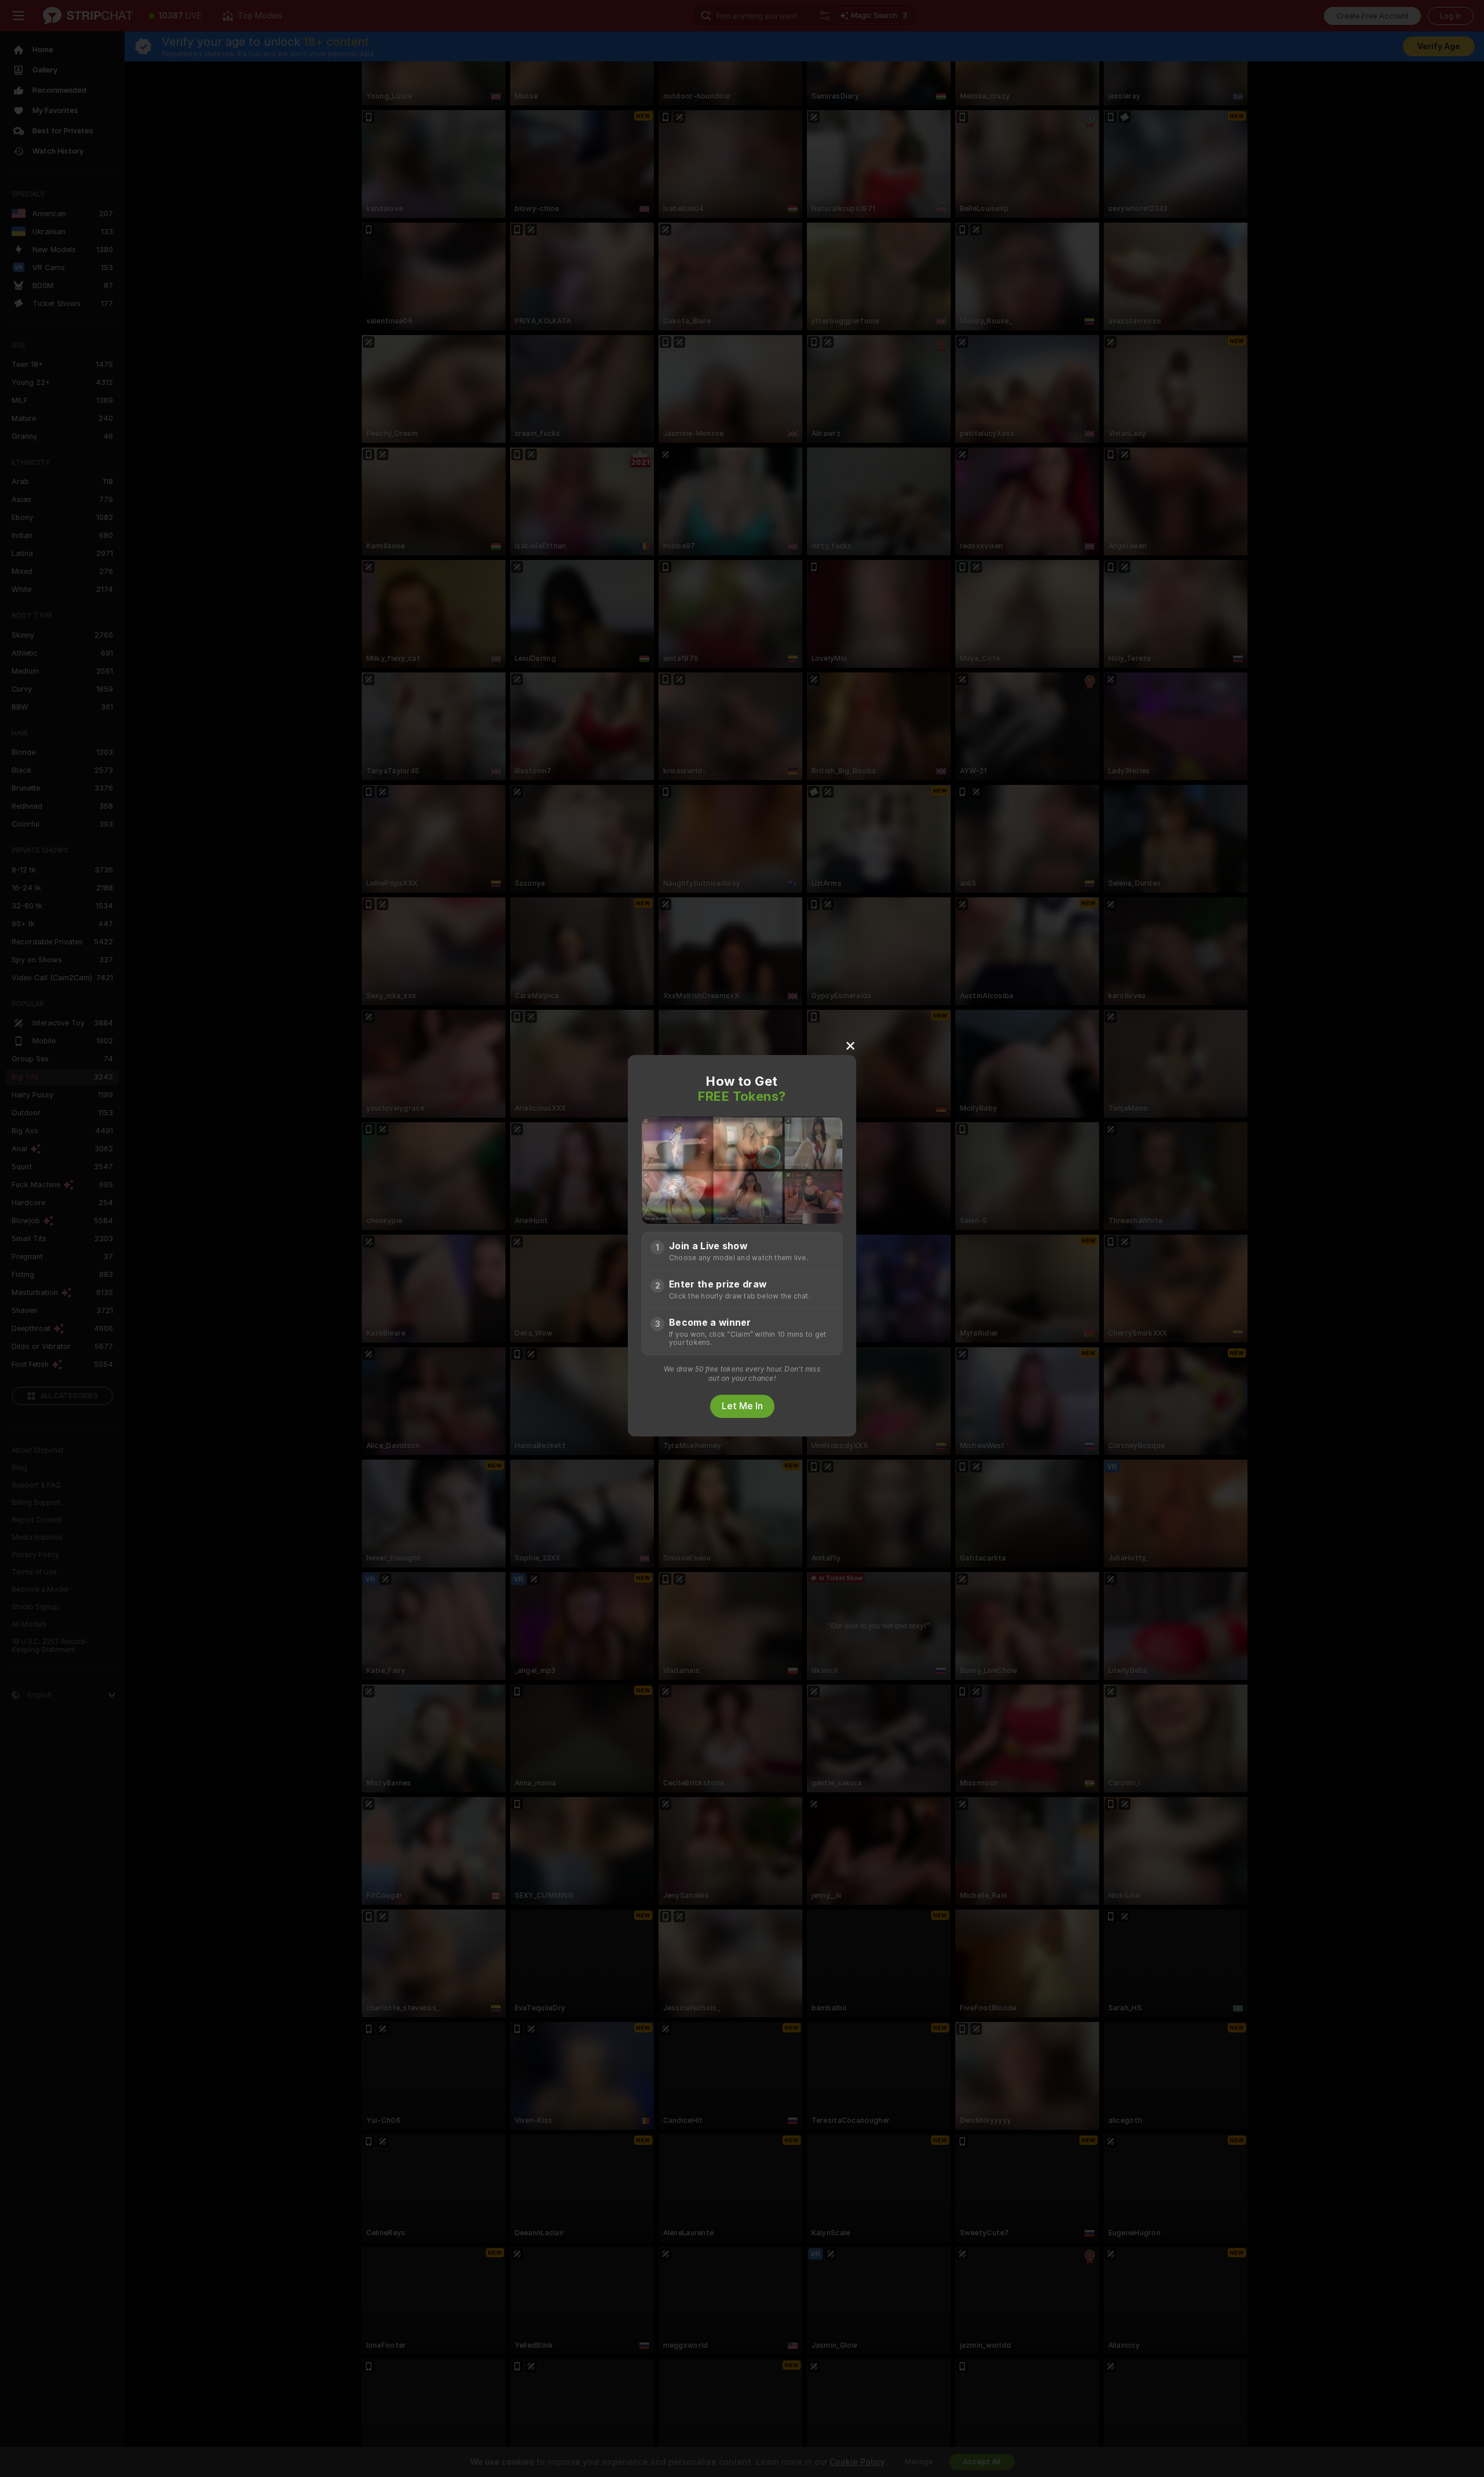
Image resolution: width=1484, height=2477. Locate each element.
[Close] (850, 1045)
